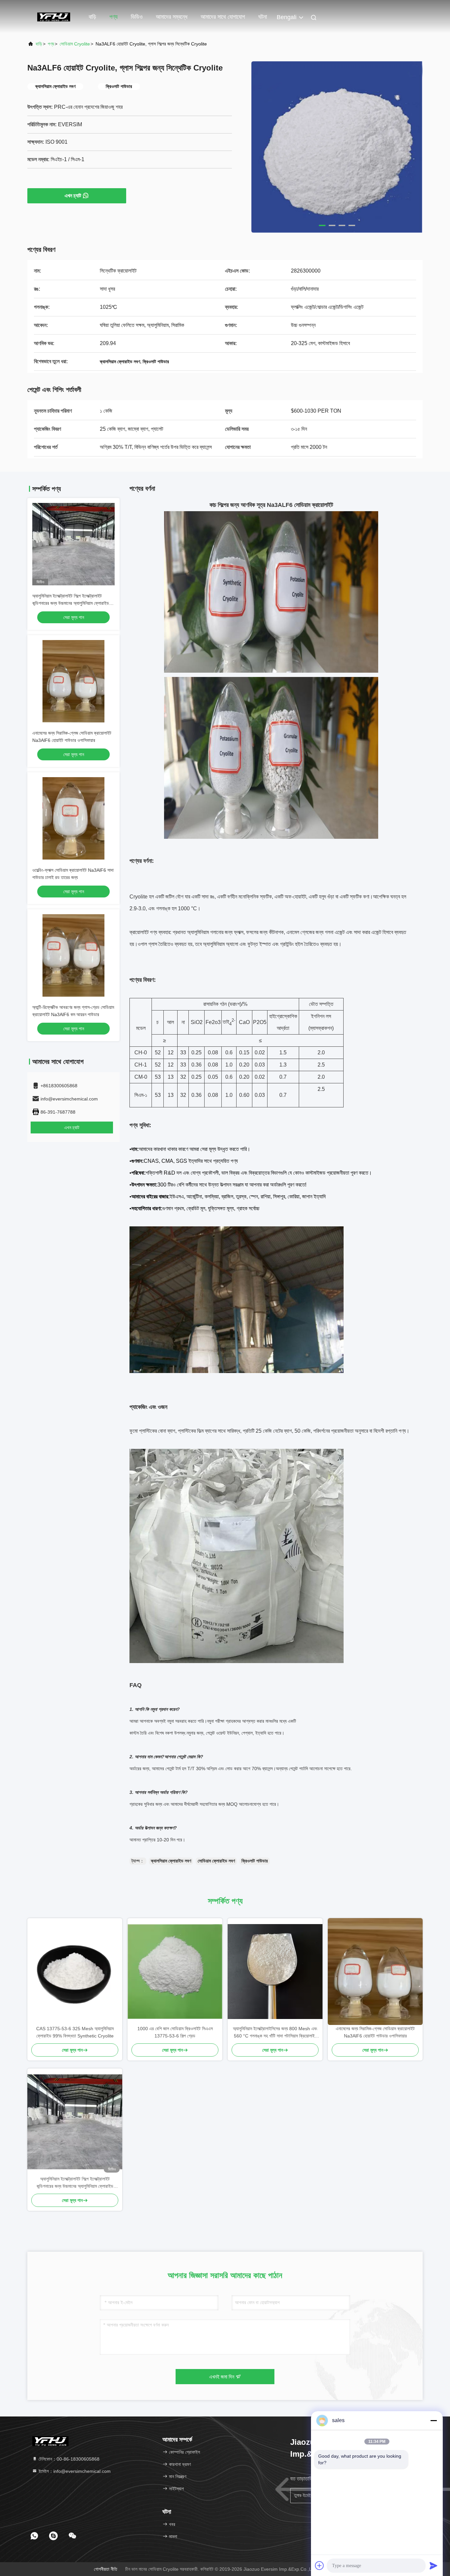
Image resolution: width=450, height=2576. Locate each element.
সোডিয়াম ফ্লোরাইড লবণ (216, 1861)
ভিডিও (137, 17)
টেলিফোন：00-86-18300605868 (68, 2459)
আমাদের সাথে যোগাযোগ (223, 17)
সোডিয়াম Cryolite (75, 44)
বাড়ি (92, 17)
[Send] (434, 2565)
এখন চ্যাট (73, 196)
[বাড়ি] (54, 16)
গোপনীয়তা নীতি (106, 2569)
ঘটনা (263, 17)
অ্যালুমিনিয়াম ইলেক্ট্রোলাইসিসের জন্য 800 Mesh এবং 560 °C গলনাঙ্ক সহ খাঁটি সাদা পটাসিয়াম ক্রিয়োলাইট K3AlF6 (275, 2033)
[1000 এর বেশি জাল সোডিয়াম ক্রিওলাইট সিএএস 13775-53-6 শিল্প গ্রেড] (175, 1972)
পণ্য (113, 17)
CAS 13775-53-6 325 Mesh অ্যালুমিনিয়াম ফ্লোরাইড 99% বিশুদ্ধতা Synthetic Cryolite (75, 2032)
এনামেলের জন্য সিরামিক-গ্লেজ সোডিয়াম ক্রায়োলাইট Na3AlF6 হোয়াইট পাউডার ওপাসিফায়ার (375, 2032)
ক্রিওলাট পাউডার (255, 1861)
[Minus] (434, 2420)
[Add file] (320, 2565)
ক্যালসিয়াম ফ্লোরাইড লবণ (171, 1861)
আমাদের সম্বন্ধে (172, 17)
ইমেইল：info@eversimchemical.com (74, 2471)
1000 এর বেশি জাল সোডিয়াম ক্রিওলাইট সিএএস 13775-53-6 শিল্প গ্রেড (175, 2032)
